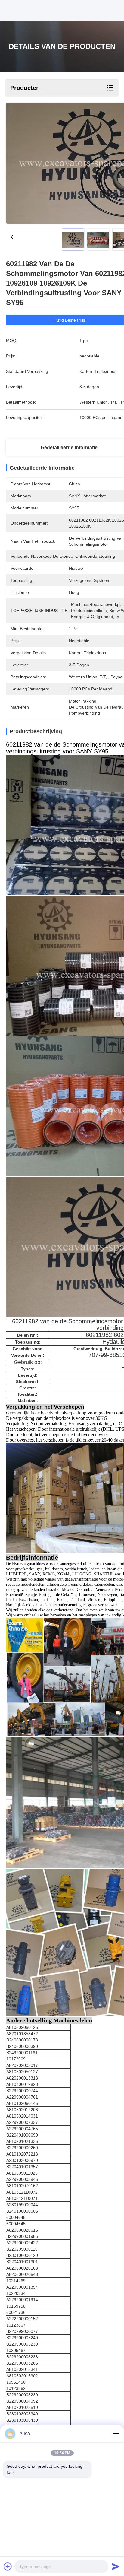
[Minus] (116, 2434)
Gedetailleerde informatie (69, 447)
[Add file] (8, 2566)
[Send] (116, 2566)
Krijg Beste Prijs (70, 320)
